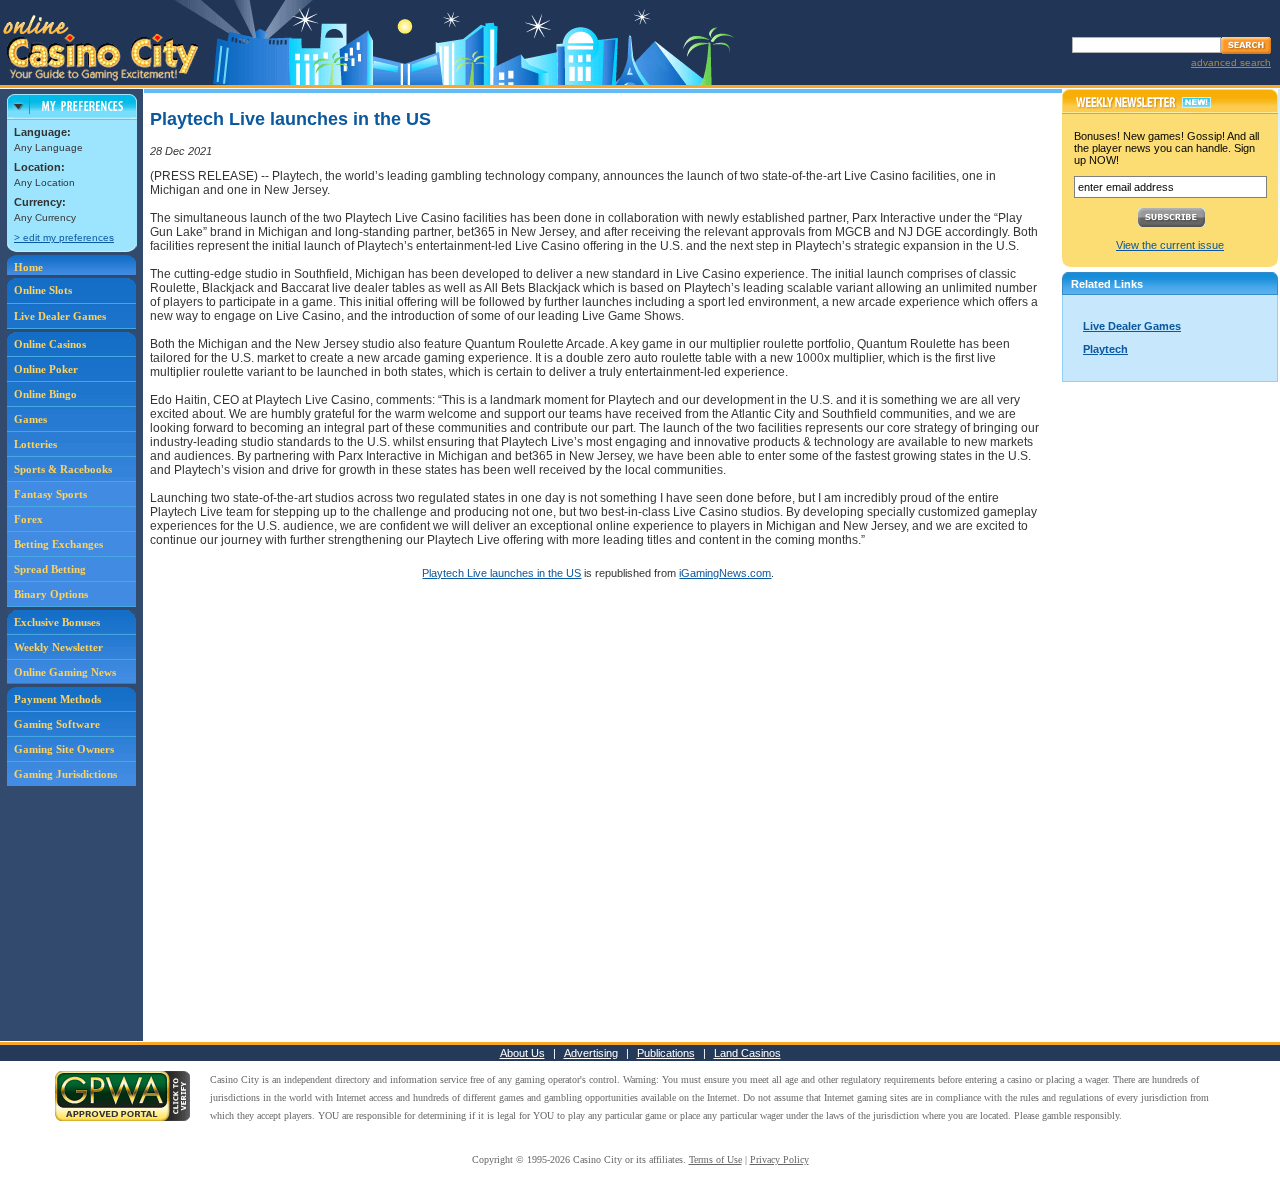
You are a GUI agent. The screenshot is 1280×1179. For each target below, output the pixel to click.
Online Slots (43, 290)
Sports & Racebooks (63, 469)
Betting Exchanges (58, 544)
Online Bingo (45, 394)
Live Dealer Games (60, 316)
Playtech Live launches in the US (501, 573)
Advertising (591, 1053)
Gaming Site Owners (64, 749)
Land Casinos (747, 1053)
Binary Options (51, 594)
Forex (28, 519)
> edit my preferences (64, 237)
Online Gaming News (65, 672)
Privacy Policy (779, 1159)
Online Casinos (50, 344)
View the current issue (1170, 245)
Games (30, 419)
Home (28, 267)
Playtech (1105, 349)
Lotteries (35, 444)
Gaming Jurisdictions (65, 774)
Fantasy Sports (50, 494)
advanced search (1231, 62)
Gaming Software (57, 724)
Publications (666, 1053)
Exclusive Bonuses (57, 622)
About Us (522, 1053)
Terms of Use (715, 1159)
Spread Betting (50, 569)
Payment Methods (57, 699)
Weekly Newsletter (58, 647)
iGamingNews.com (725, 573)
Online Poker (46, 369)
